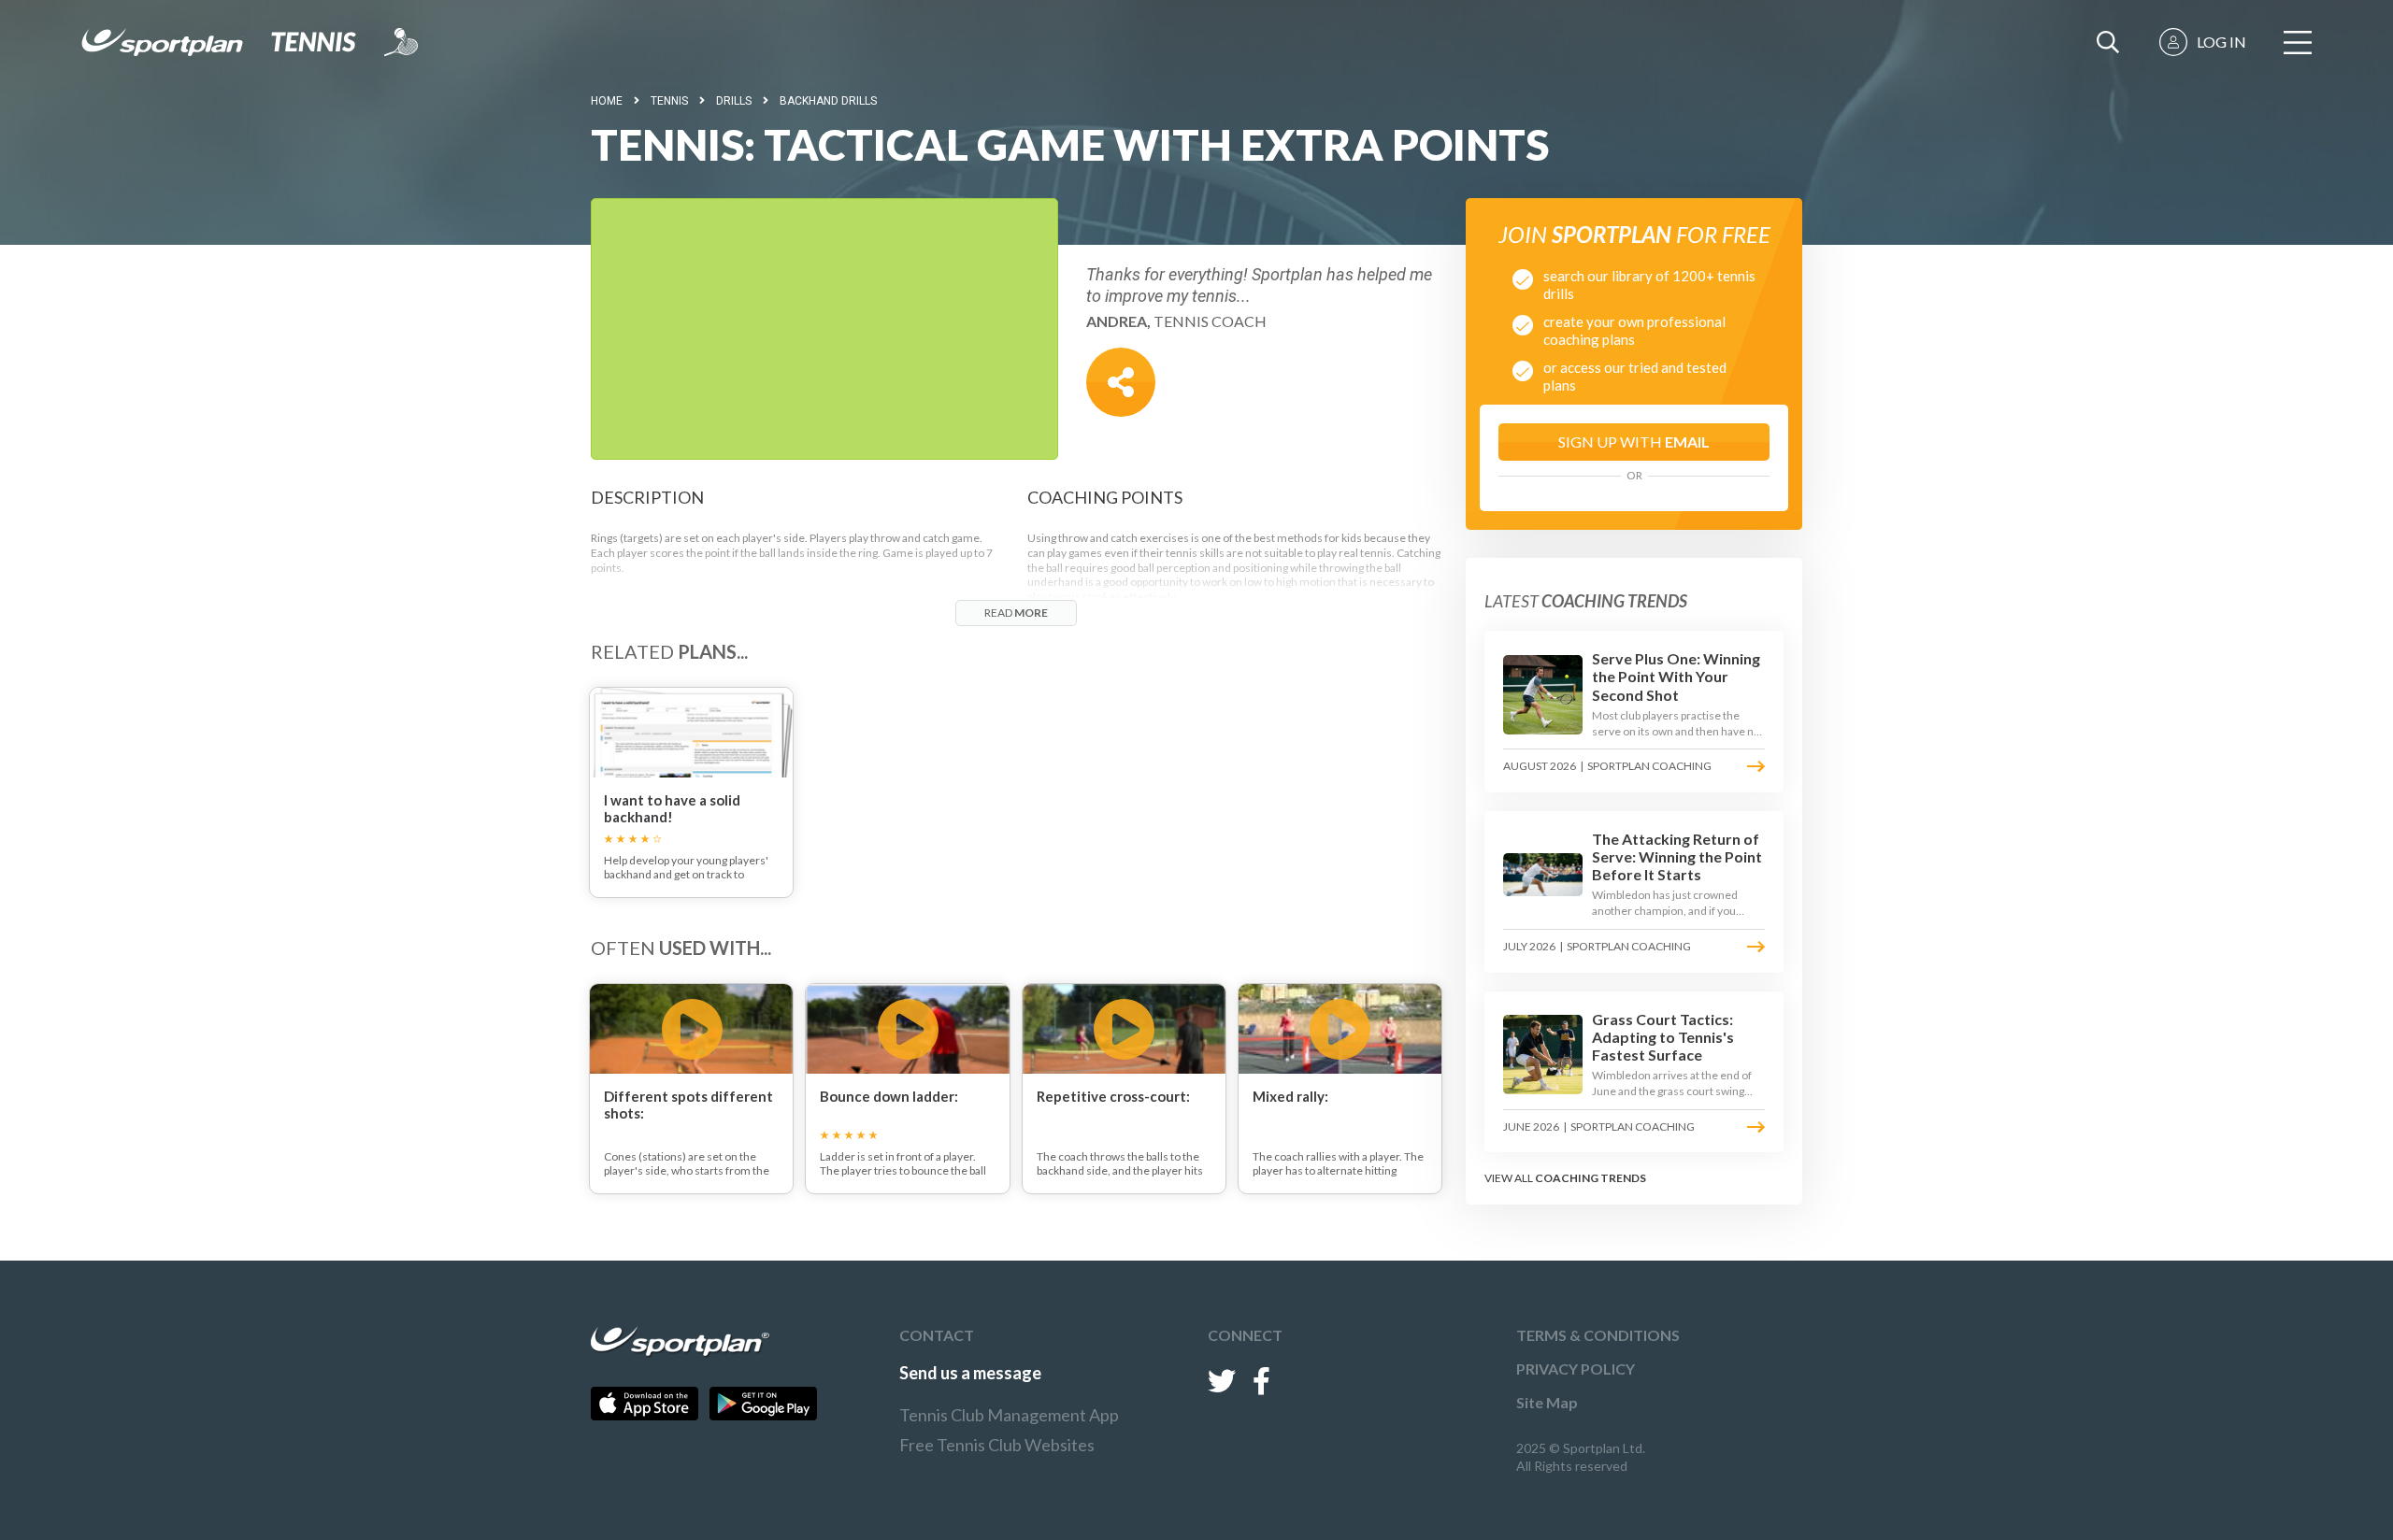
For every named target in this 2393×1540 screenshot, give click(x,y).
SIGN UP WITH (1634, 442)
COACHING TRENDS (1591, 1178)
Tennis (669, 101)
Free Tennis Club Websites (997, 1445)
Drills (734, 101)
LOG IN (2221, 42)
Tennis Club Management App (1009, 1415)
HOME (607, 101)
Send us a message (970, 1373)
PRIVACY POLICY (1576, 1369)
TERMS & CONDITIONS (1598, 1335)
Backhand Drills (828, 101)
